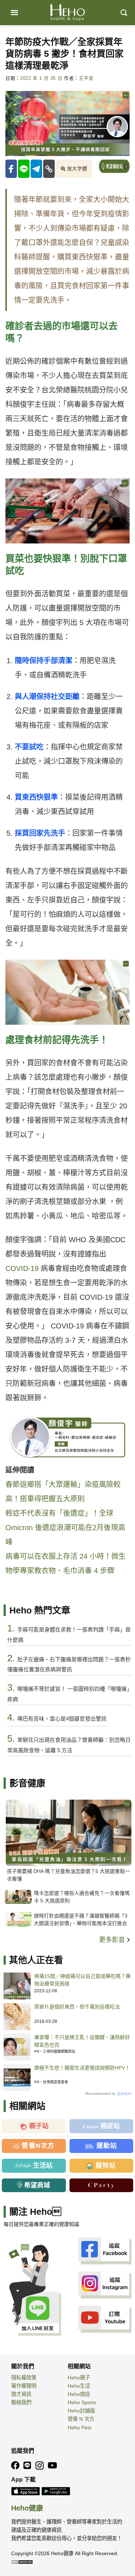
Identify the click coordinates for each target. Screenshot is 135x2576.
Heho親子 (79, 2378)
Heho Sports (82, 2402)
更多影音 (113, 1940)
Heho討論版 (81, 2411)
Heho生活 (79, 2386)
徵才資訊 (21, 2394)
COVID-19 (22, 1268)
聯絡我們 (21, 2402)
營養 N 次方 (81, 2419)
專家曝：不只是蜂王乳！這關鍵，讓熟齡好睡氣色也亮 (82, 2041)
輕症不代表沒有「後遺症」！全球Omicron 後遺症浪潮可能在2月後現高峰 (65, 1528)
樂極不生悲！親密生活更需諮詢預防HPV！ (82, 2068)
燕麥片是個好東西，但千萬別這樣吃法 (77, 2007)
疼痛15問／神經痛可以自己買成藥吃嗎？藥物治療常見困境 (82, 1980)
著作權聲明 (24, 2386)
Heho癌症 (79, 2394)
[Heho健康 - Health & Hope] (68, 13)
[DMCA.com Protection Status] (22, 2562)
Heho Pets (80, 2428)
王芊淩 (86, 78)
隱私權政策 (24, 2378)
